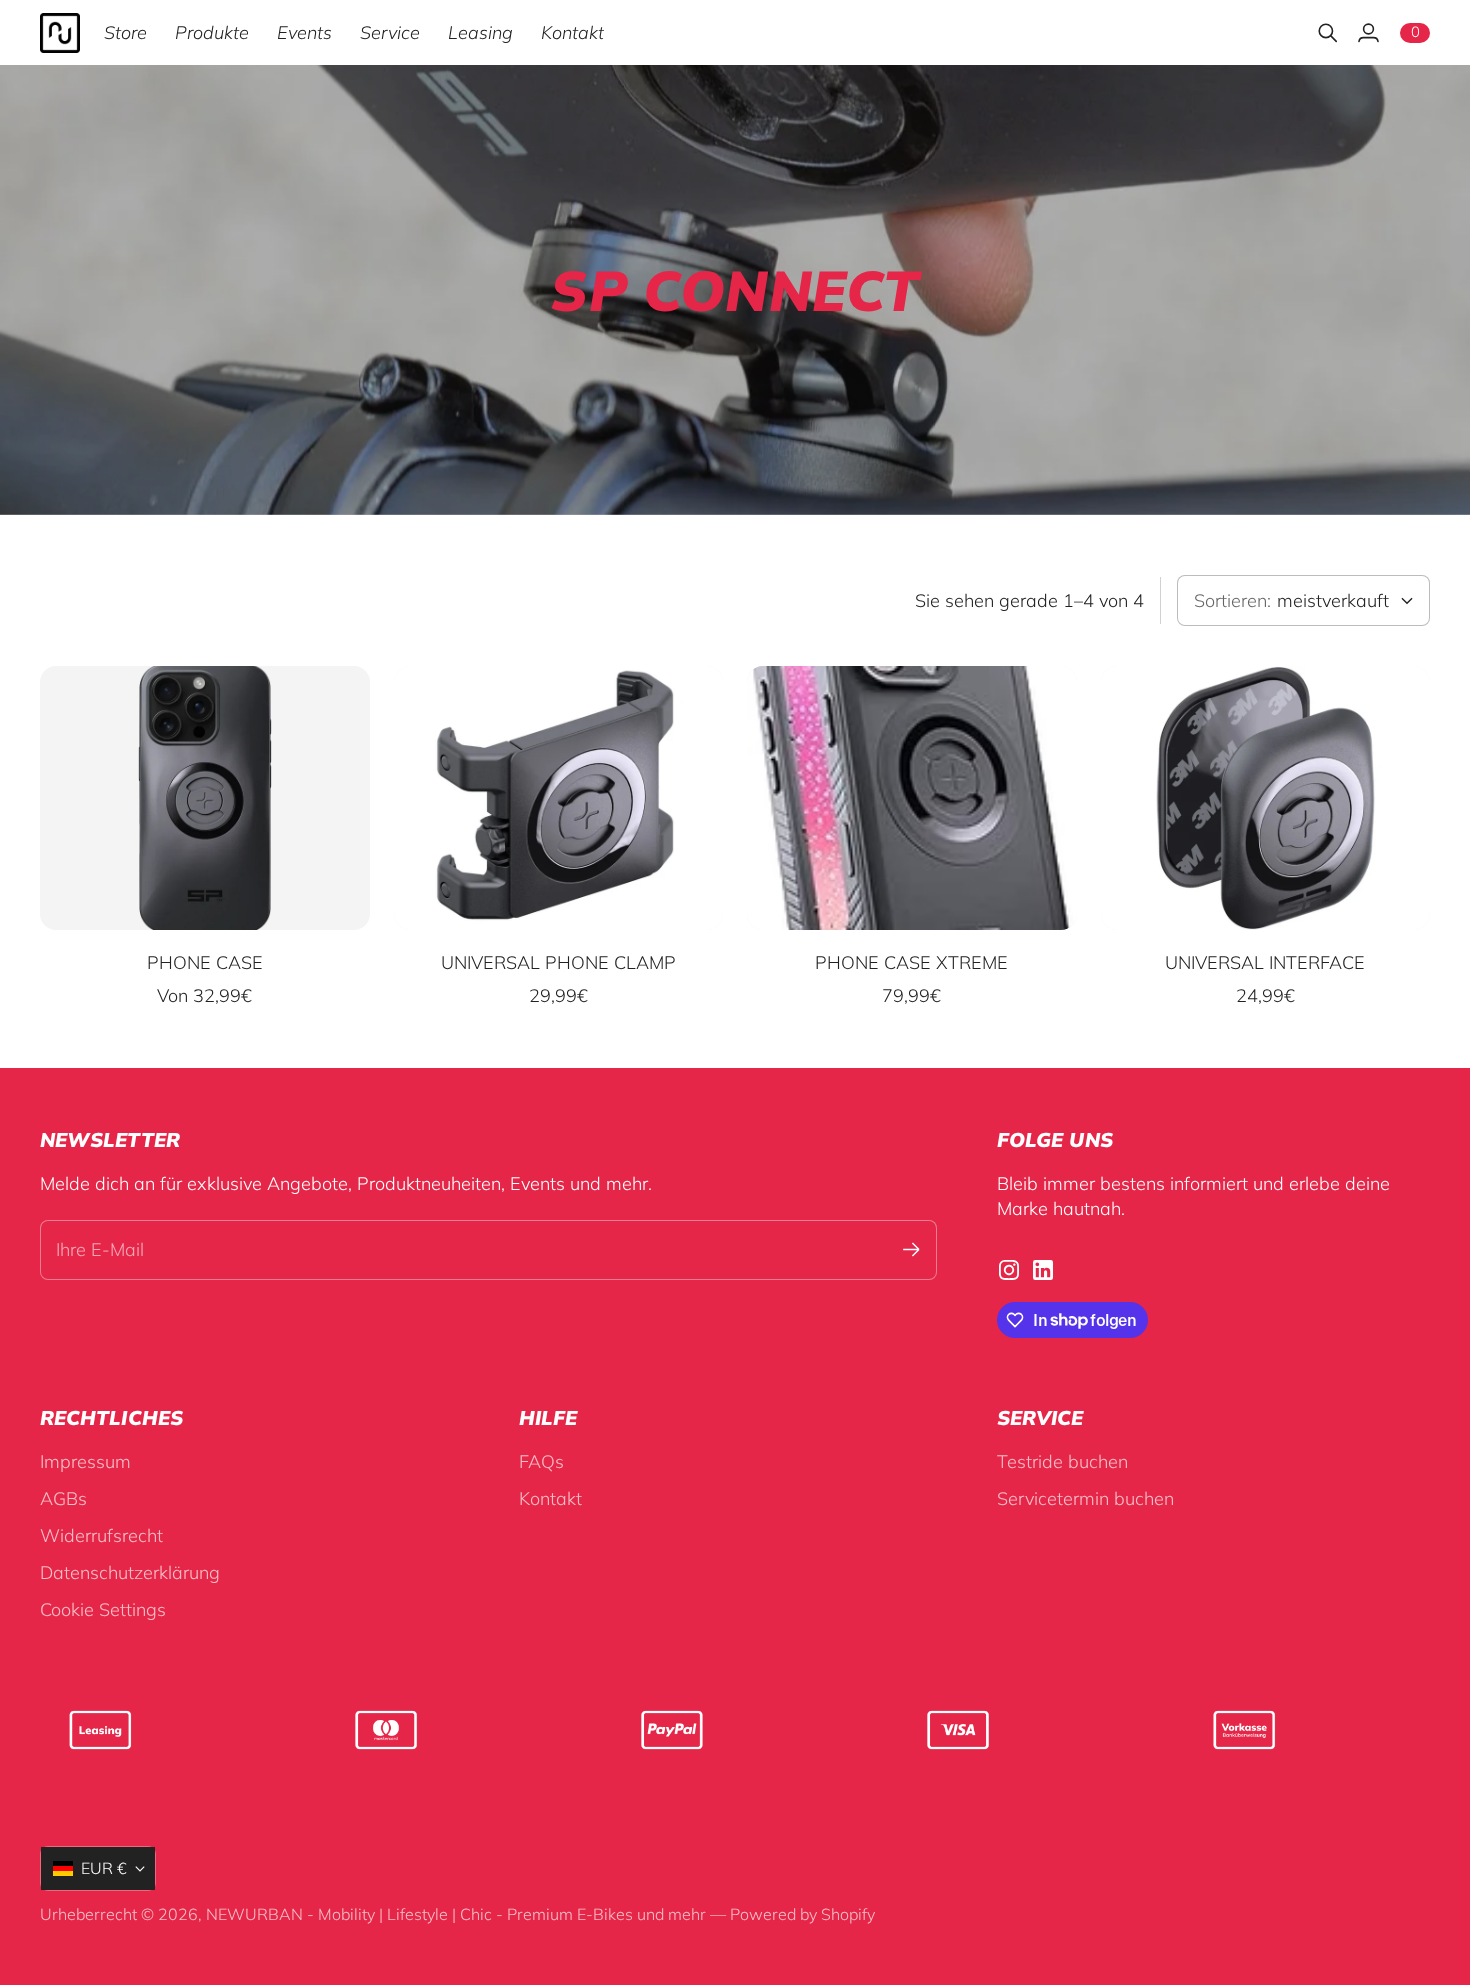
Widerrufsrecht (101, 1535)
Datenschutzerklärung (130, 1572)
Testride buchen (1062, 1461)
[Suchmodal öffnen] (1328, 33)
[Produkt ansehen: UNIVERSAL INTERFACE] (1266, 798)
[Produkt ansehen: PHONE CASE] (205, 798)
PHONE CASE (205, 962)
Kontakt (550, 1498)
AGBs (63, 1498)
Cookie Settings (103, 1609)
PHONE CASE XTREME (911, 962)
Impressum (85, 1461)
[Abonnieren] (911, 1249)
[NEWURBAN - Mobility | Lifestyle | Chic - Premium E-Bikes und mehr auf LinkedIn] (1043, 1270)
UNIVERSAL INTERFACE (1265, 962)
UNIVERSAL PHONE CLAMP (558, 962)
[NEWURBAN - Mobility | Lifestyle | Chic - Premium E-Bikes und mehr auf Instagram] (1009, 1270)
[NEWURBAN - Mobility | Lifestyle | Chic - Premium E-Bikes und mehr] (60, 33)
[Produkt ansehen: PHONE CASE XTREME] (912, 798)
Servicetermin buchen (1085, 1498)
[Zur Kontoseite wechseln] (1368, 33)
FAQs (541, 1461)
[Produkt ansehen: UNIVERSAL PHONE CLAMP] (559, 798)
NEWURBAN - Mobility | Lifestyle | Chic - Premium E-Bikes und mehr (456, 1914)
